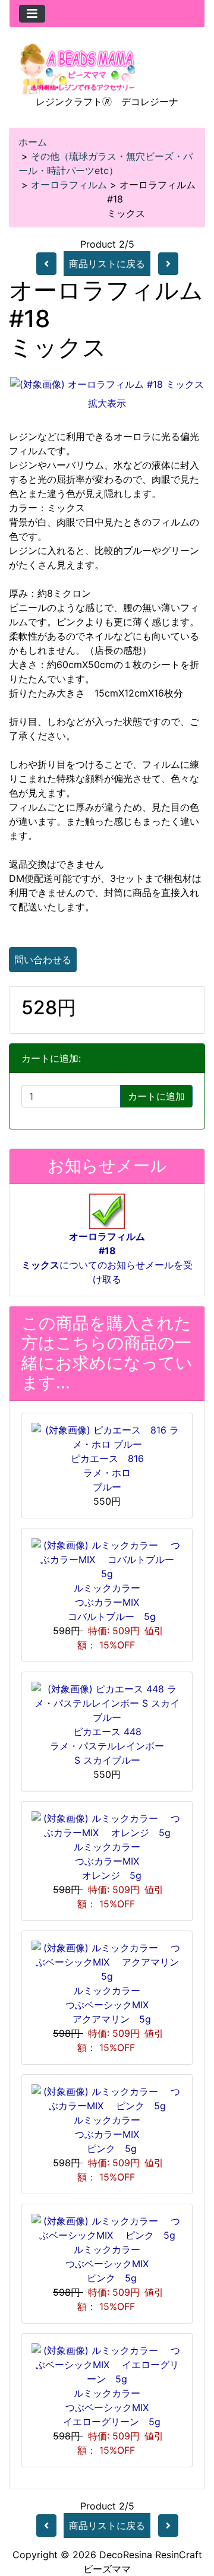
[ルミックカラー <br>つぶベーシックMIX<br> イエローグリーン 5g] (107, 2363)
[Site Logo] (78, 68)
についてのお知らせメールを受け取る (107, 1258)
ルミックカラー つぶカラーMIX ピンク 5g (112, 2134)
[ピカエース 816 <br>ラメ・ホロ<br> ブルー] (107, 1436)
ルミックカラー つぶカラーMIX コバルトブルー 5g (107, 1602)
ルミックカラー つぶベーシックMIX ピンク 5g (108, 2264)
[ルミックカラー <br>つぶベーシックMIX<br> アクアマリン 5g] (107, 1961)
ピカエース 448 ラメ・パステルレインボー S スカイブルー (107, 1746)
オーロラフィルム (69, 185)
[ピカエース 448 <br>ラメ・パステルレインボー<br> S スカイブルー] (107, 1702)
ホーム (33, 142)
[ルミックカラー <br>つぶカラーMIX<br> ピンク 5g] (107, 2097)
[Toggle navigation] (32, 14)
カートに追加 (156, 1096)
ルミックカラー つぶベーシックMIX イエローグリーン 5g (107, 2407)
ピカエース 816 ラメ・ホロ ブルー (107, 1473)
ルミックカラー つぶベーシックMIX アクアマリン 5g (107, 2005)
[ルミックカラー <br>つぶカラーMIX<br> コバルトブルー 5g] (107, 1558)
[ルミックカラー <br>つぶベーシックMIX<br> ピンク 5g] (107, 2227)
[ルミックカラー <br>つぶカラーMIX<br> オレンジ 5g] (107, 1824)
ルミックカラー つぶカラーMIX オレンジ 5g (111, 1861)
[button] (192, 2517)
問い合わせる (43, 960)
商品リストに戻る (107, 264)
